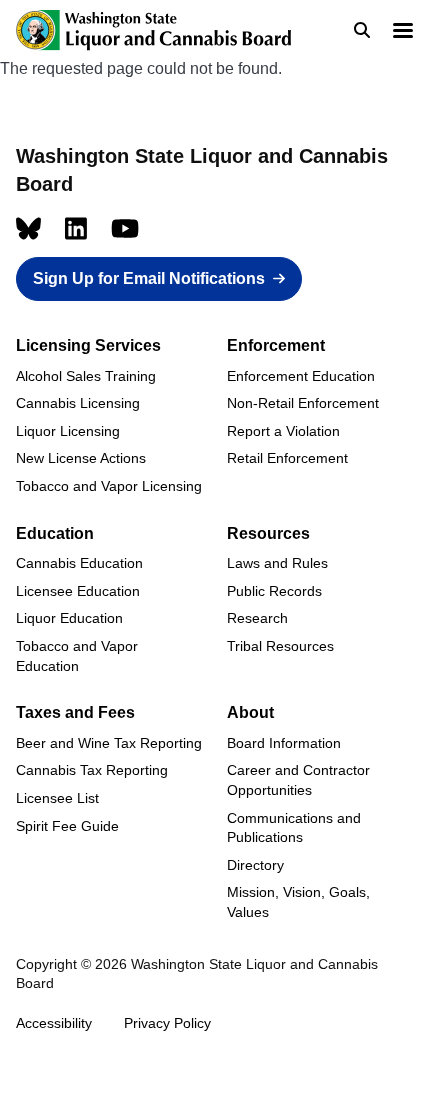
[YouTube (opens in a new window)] (125, 228)
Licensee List (57, 798)
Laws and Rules (277, 563)
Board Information (284, 743)
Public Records (274, 591)
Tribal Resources (280, 646)
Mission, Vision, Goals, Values (298, 902)
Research (257, 618)
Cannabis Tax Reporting (92, 770)
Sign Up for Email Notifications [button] (149, 278)
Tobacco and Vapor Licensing (109, 486)
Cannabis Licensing (78, 403)
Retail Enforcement (287, 458)
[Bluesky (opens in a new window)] (28, 228)
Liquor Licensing (68, 431)
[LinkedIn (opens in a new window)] (76, 228)
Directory (255, 865)
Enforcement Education (301, 376)
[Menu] (402, 32)
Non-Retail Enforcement (303, 403)
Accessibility (54, 1023)
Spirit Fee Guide (67, 826)
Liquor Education (69, 618)
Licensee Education (78, 591)
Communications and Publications (294, 828)
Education (55, 533)
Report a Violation (283, 431)
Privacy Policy (167, 1023)
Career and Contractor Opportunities (298, 780)
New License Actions (81, 458)
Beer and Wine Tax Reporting (109, 743)
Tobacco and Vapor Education (77, 656)
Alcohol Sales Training (86, 376)
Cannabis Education (79, 563)
